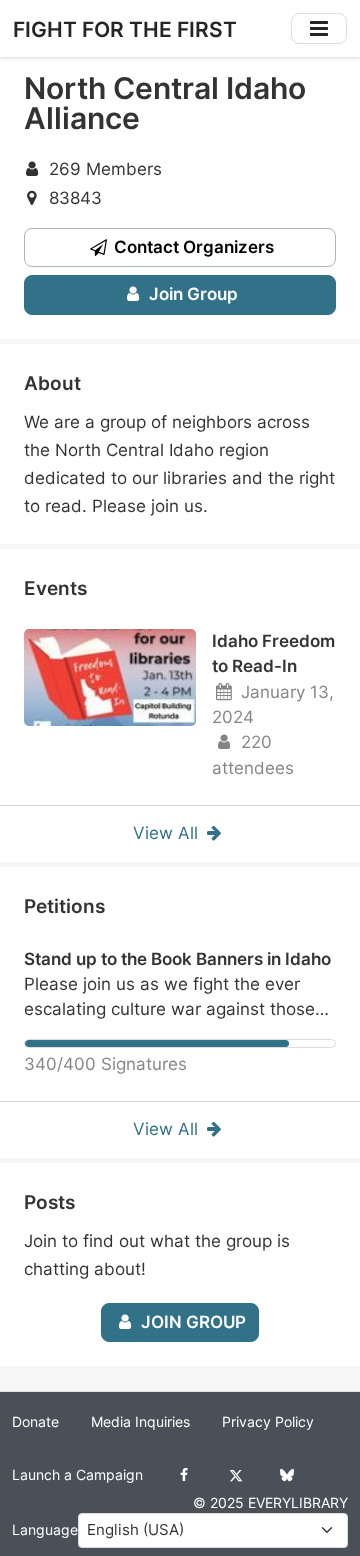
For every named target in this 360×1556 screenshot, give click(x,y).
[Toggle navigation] (319, 28)
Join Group (191, 294)
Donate (35, 1422)
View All (168, 833)
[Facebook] (184, 1475)
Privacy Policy (268, 1422)
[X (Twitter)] (235, 1475)
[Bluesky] (286, 1475)
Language (45, 1530)
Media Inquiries (140, 1422)
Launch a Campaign (77, 1475)
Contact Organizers (192, 247)
